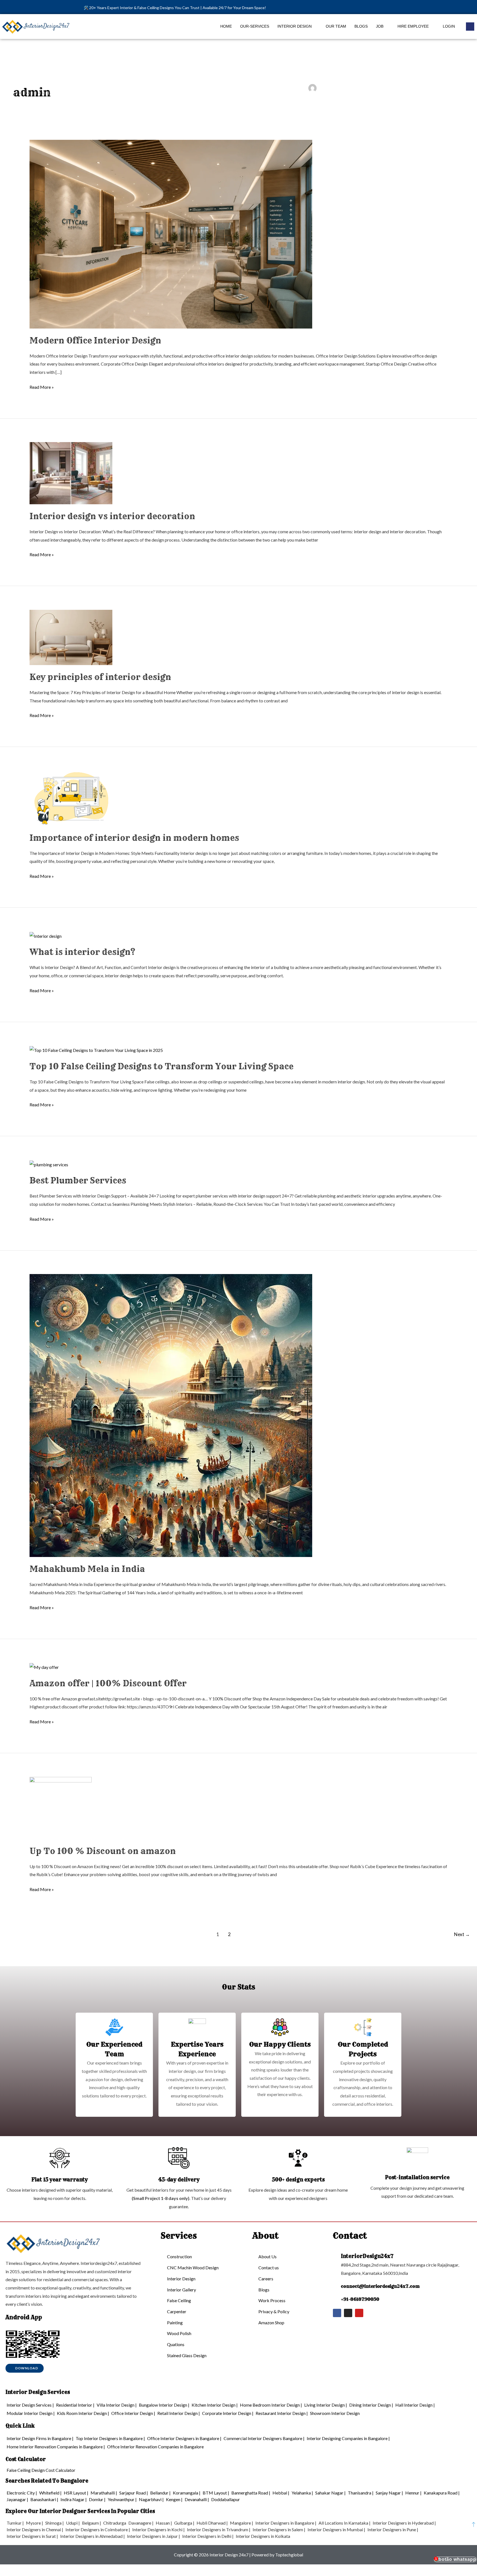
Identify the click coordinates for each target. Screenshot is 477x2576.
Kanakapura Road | (442, 2493)
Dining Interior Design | (371, 2405)
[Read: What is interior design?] (46, 935)
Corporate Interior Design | (228, 2413)
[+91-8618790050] (336, 2299)
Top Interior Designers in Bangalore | (110, 2438)
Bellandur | (160, 2493)
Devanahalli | (197, 2499)
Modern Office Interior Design (95, 340)
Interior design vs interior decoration (112, 516)
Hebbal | (281, 2493)
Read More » (42, 386)
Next (462, 1934)
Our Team (336, 26)
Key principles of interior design (100, 677)
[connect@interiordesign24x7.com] (336, 2286)
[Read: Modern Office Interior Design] (171, 233)
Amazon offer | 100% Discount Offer (108, 1683)
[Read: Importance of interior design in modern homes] (71, 798)
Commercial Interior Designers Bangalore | (264, 2438)
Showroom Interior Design (335, 2413)
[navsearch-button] (470, 27)
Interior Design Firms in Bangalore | (40, 2438)
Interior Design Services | (30, 2405)
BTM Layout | (216, 2493)
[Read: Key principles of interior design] (71, 637)
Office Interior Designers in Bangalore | (184, 2438)
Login (449, 26)
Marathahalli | (104, 2493)
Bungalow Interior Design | (164, 2405)
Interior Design (295, 26)
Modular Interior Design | (31, 2413)
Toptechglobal (289, 2555)
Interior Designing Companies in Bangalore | (348, 2438)
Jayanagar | (17, 2499)
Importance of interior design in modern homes (134, 838)
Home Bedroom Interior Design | (271, 2405)
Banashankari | (44, 2499)
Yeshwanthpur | (122, 2499)
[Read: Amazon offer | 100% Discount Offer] (44, 1667)
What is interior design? (82, 952)
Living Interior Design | (326, 2405)
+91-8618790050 (360, 2299)
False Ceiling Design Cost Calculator (41, 2470)
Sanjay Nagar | (389, 2493)
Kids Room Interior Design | (83, 2413)
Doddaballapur (226, 2499)
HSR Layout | (76, 2493)
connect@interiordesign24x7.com (380, 2286)
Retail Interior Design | (179, 2413)
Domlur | (97, 2499)
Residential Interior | (75, 2405)
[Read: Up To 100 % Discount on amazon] (61, 1807)
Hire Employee (413, 26)
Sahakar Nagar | (330, 2493)
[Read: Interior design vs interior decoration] (71, 473)
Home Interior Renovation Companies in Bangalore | (56, 2447)
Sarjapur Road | (134, 2493)
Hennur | (413, 2493)
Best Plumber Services (78, 1180)
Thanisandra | (361, 2493)
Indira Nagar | (74, 2499)
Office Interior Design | (133, 2413)
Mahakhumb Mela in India (87, 1569)
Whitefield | (50, 2493)
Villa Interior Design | (117, 2405)
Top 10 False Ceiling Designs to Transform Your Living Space (161, 1066)
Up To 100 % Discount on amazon (103, 1851)
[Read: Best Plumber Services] (49, 1164)
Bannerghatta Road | (251, 2493)
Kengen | (174, 2499)
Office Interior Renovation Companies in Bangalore (155, 2447)
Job (380, 26)
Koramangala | (187, 2493)
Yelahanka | (302, 2493)
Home (226, 26)
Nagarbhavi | (151, 2499)
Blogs (361, 26)
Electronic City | (22, 2493)
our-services (255, 26)
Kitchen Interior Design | (215, 2405)
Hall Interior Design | (415, 2405)
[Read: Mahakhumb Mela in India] (171, 1415)
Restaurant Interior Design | (282, 2413)
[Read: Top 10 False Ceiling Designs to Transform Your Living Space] (96, 1050)
